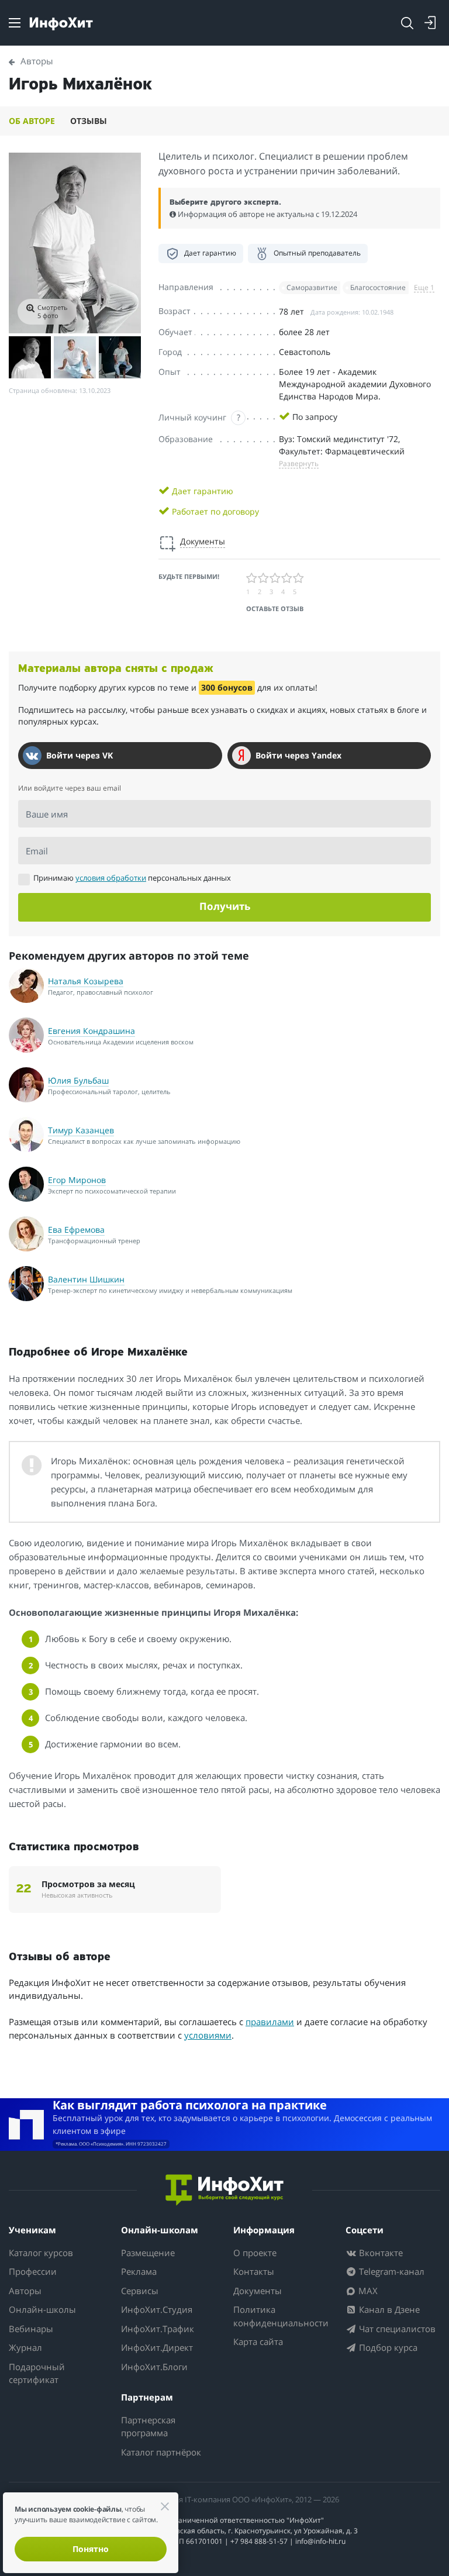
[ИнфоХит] (61, 24)
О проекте (255, 2253)
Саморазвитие (312, 287)
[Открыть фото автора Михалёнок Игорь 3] (75, 357)
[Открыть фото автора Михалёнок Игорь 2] (30, 357)
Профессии (33, 2271)
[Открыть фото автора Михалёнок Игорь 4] (120, 357)
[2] (264, 578)
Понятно (91, 2549)
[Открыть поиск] (407, 23)
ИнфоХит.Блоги (154, 2367)
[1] (252, 578)
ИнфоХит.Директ (157, 2347)
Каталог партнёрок (161, 2452)
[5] (299, 578)
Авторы (25, 2291)
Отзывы (89, 121)
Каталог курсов (41, 2253)
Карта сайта (258, 2341)
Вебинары (31, 2329)
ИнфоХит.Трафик (158, 2329)
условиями (208, 2035)
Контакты (254, 2271)
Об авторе (32, 121)
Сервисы (140, 2291)
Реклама (139, 2271)
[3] (275, 578)
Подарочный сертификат (37, 2373)
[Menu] (15, 23)
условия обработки (111, 878)
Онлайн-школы (42, 2309)
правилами (270, 2022)
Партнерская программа (148, 2427)
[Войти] (430, 23)
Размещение (148, 2253)
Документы (258, 2291)
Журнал (25, 2347)
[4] (287, 578)
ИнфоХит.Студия (157, 2309)
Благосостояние (378, 287)
